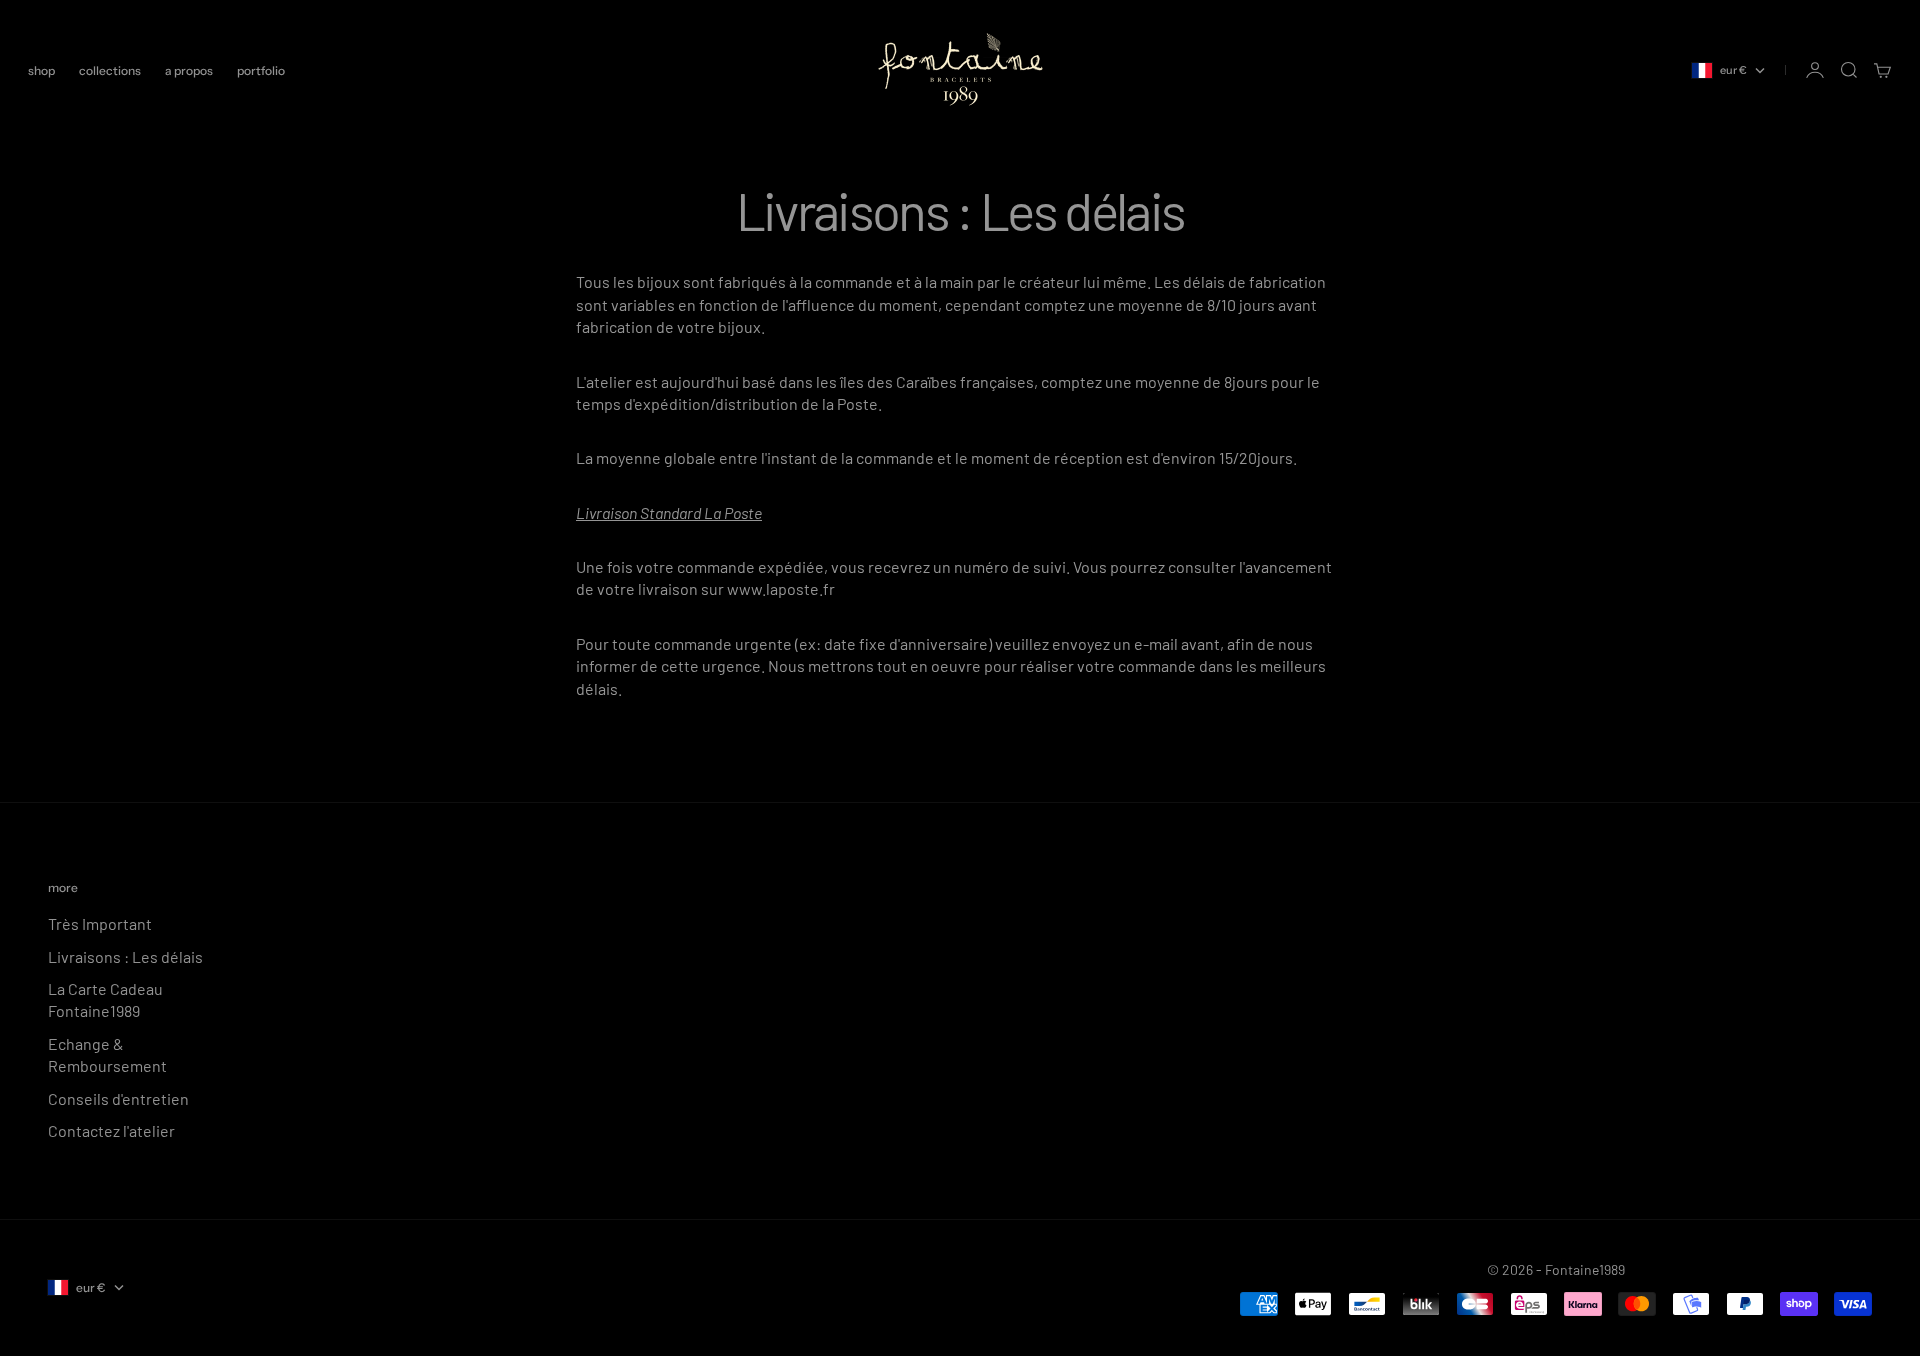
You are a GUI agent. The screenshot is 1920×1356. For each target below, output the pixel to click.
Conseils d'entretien (118, 1098)
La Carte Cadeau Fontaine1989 (105, 999)
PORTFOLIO (261, 70)
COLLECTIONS (110, 70)
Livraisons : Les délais (125, 956)
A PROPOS (189, 70)
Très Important (100, 923)
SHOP (41, 70)
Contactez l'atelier (111, 1130)
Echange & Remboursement (107, 1054)
